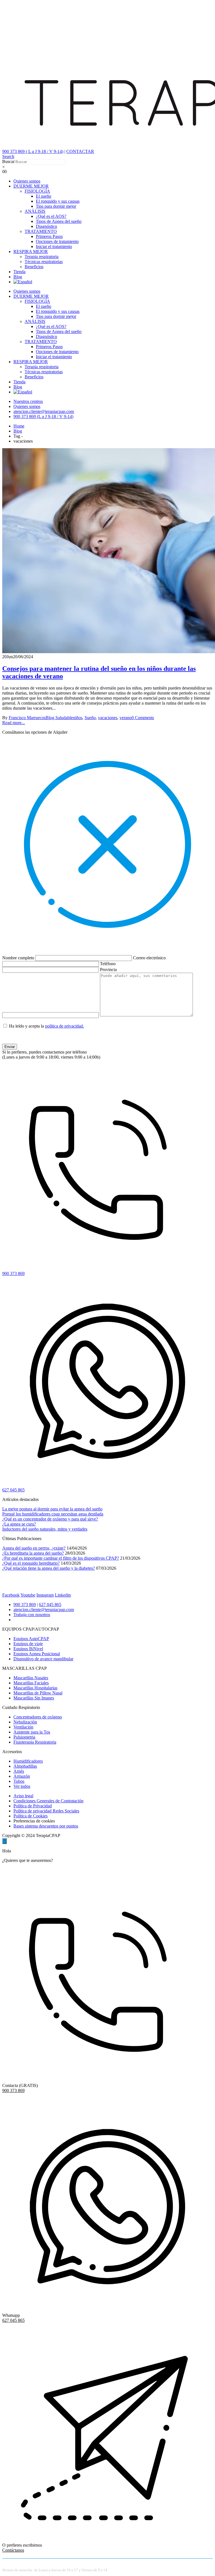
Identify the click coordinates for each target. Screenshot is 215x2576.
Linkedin (63, 1595)
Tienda (19, 272)
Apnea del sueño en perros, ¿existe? (34, 1548)
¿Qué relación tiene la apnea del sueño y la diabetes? (49, 1568)
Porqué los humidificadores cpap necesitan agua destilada (53, 1514)
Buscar (8, 161)
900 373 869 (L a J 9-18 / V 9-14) (43, 416)
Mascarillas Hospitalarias (35, 1688)
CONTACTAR (80, 151)
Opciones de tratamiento (57, 241)
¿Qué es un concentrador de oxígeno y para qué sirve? (50, 1519)
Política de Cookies (31, 1816)
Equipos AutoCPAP (31, 1639)
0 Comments (143, 718)
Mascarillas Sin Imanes (34, 1698)
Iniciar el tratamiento (54, 246)
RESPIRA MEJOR (31, 252)
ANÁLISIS (35, 211)
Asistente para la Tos (32, 1732)
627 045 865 (50, 1605)
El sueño (44, 196)
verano (126, 718)
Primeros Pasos (49, 236)
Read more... (14, 723)
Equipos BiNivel (28, 1649)
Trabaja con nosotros (32, 1615)
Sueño (90, 718)
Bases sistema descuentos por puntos (46, 1826)
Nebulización (25, 1722)
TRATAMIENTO (41, 231)
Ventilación (23, 1727)
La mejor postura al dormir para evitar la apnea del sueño (52, 1509)
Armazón (22, 1776)
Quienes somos (27, 181)
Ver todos (22, 1786)
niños (78, 718)
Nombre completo (19, 958)
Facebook (11, 1595)
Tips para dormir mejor (56, 206)
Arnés (19, 1771)
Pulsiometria (24, 1737)
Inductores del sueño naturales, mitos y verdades (45, 1529)
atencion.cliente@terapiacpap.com (44, 411)
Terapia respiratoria (42, 257)
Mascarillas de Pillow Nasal (38, 1693)
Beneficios (34, 267)
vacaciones (108, 718)
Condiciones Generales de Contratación (48, 1801)
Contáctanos (13, 2550)
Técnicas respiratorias (44, 262)
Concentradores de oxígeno (38, 1717)
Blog (18, 277)
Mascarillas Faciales (31, 1683)
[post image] (107, 551)
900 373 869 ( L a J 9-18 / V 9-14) (33, 151)
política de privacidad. (65, 1026)
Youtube (28, 1595)
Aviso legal (23, 1796)
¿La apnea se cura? (19, 1524)
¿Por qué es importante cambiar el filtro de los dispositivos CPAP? (61, 1558)
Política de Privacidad (33, 1806)
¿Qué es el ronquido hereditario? (31, 1563)
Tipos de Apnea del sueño (59, 221)
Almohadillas (25, 1766)
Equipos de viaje (28, 1644)
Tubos (19, 1781)
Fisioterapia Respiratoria (35, 1742)
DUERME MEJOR (31, 186)
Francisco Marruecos (27, 718)
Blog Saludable (59, 718)
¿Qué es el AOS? (51, 216)
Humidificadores (28, 1761)
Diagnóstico (46, 226)
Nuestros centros (28, 401)
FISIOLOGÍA (37, 191)
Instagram (45, 1595)
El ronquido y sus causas (58, 201)
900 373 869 (25, 1605)
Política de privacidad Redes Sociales (46, 1811)
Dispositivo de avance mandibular (43, 1659)
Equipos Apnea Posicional (37, 1654)
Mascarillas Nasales (31, 1678)
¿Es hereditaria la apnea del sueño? (33, 1553)
